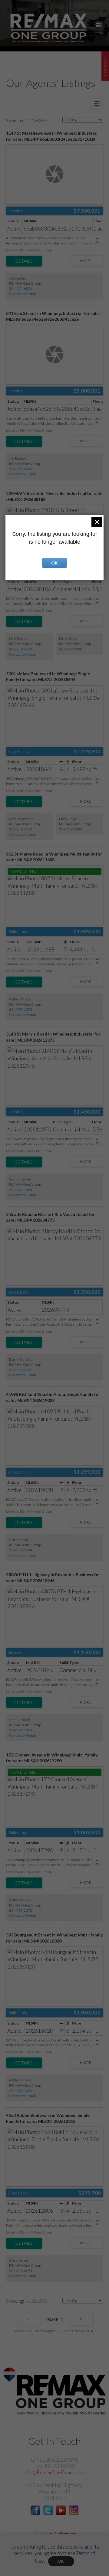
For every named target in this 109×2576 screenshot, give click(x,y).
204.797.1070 (21, 1009)
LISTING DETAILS (24, 261)
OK (61, 2561)
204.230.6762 (21, 649)
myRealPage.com (63, 2533)
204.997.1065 (21, 1190)
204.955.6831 (21, 288)
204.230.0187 (21, 1370)
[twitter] (48, 2513)
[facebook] (35, 2513)
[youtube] (61, 2513)
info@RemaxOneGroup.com (54, 2472)
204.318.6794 (21, 1550)
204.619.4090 (71, 649)
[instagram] (74, 2513)
